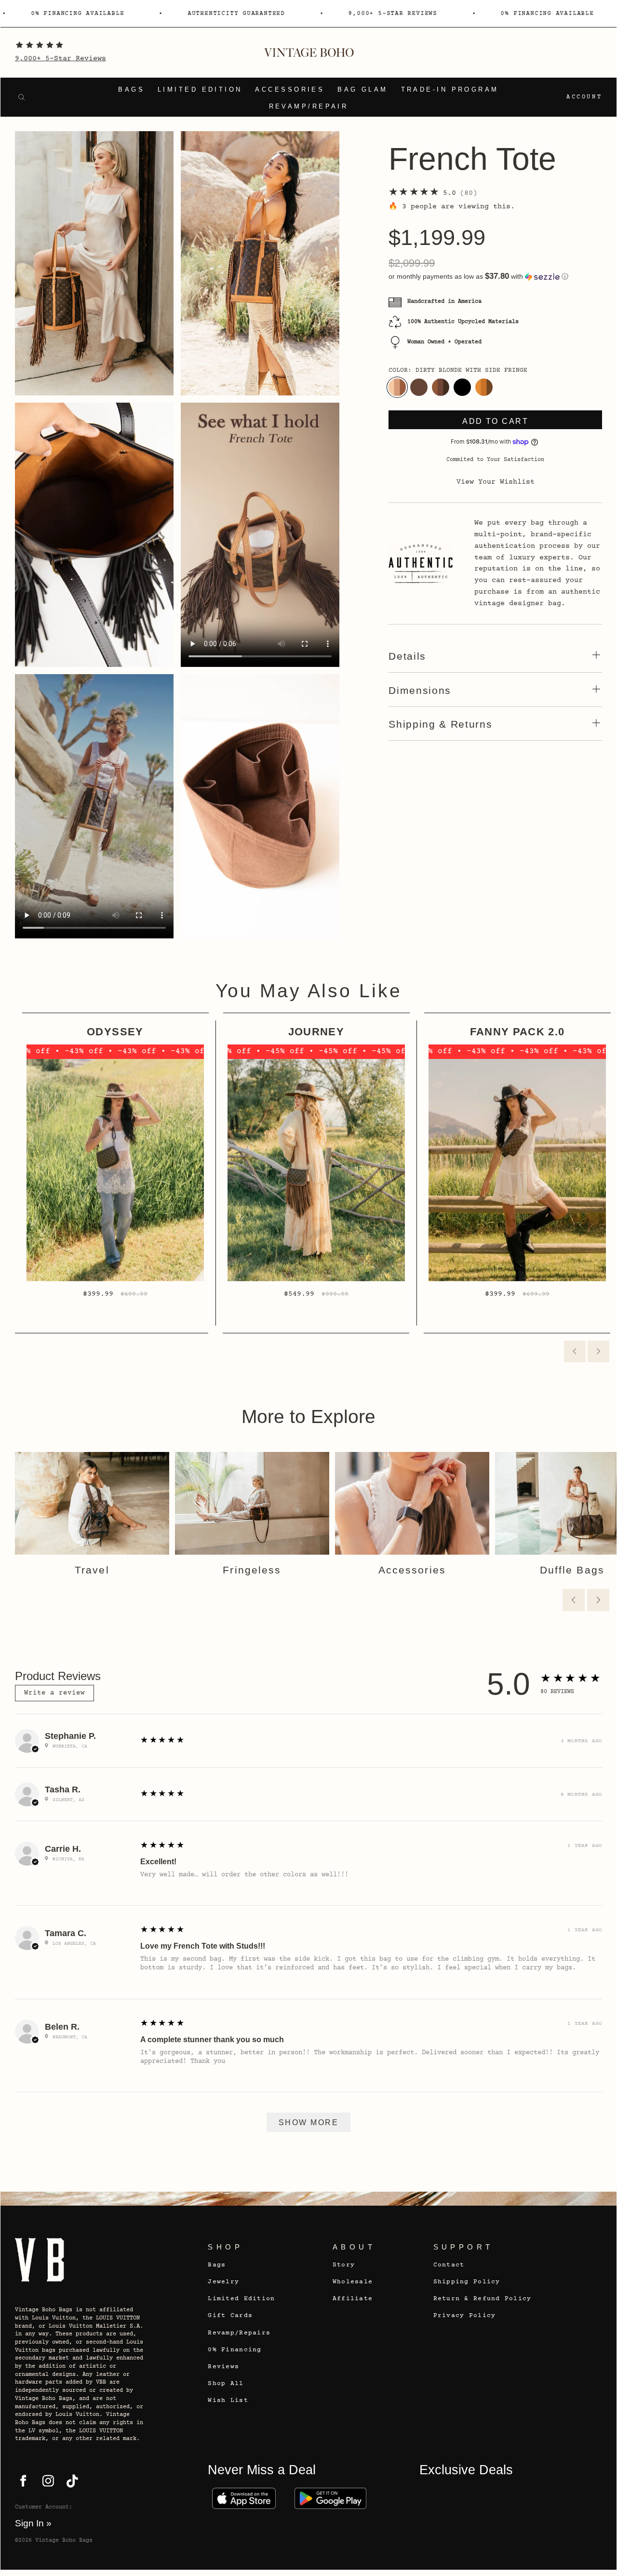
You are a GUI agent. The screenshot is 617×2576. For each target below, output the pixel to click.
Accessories (290, 90)
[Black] (462, 387)
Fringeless (252, 1570)
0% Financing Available (54, 14)
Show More (308, 2122)
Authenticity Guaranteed (213, 14)
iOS (244, 2499)
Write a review (54, 1693)
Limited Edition (200, 90)
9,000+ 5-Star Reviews (60, 59)
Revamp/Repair (309, 107)
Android (330, 2499)
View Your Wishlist (496, 482)
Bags (131, 90)
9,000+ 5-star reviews (370, 14)
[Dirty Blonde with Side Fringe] (397, 387)
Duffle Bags (572, 1570)
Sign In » (33, 2523)
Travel (92, 1570)
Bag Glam (363, 90)
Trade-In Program (450, 90)
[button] (495, 277)
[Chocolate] (419, 387)
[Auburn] (441, 387)
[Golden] (484, 387)
